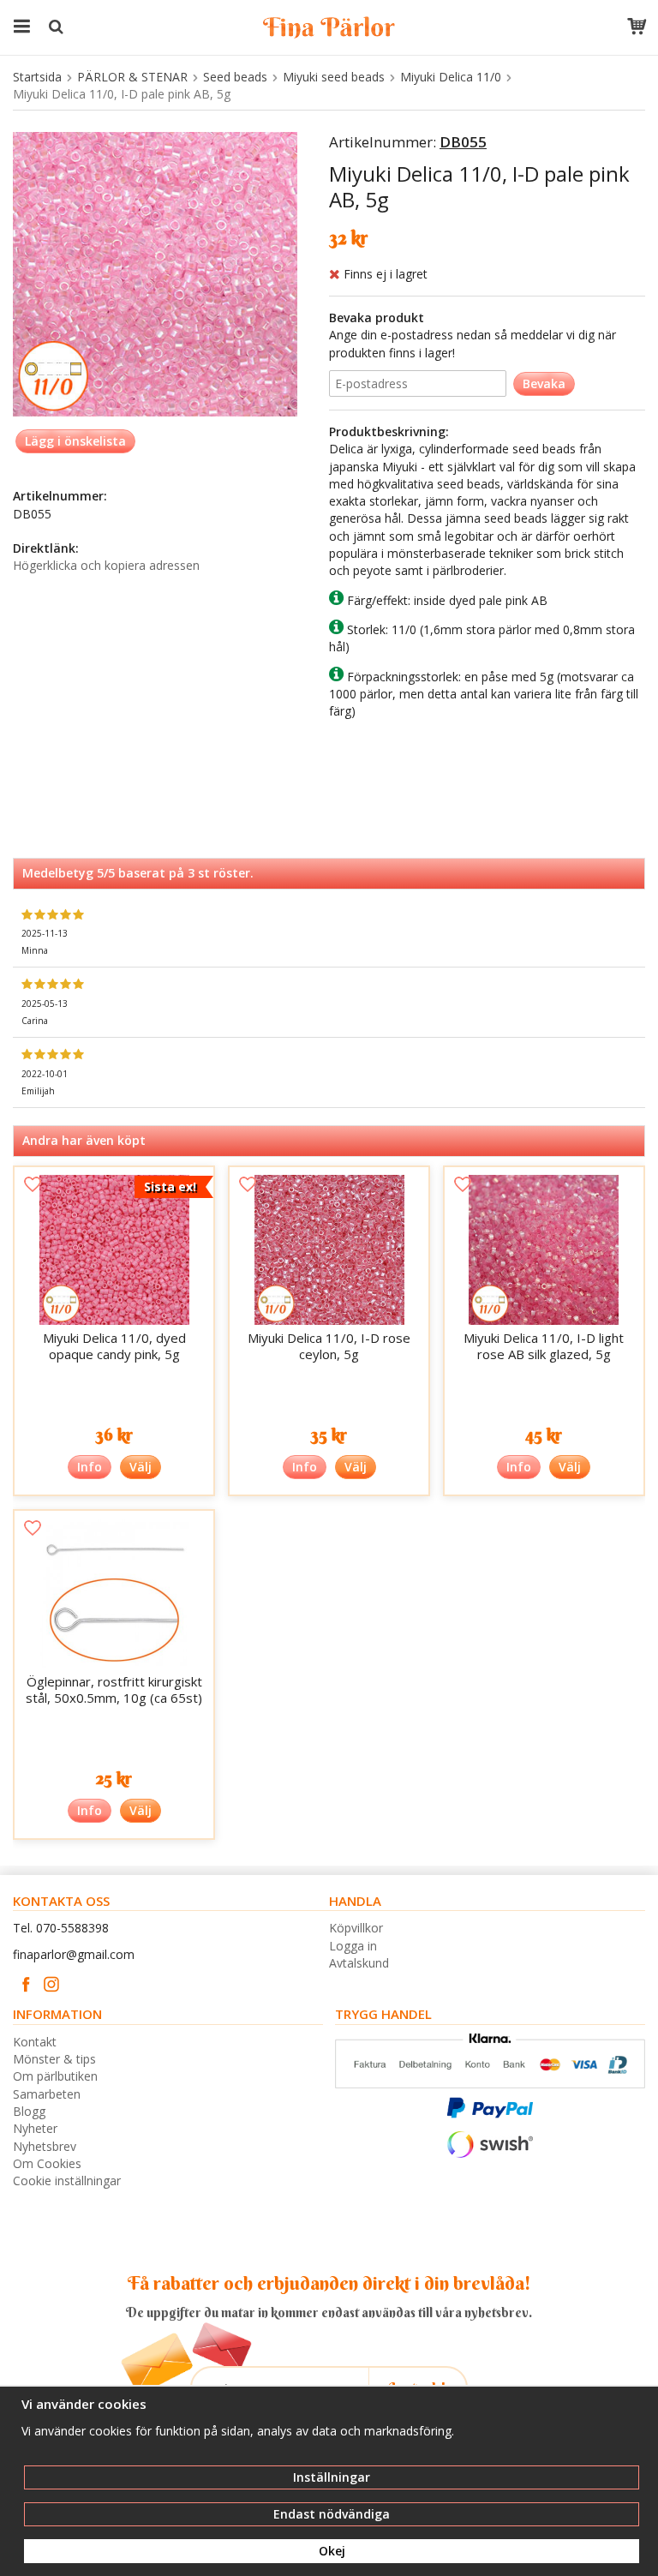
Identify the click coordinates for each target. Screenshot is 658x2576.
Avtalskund (359, 1963)
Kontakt (35, 2042)
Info (90, 1467)
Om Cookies (47, 2163)
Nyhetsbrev (45, 2146)
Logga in (353, 1946)
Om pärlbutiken (55, 2076)
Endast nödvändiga (332, 2514)
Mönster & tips (54, 2059)
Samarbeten (47, 2094)
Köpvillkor (356, 1928)
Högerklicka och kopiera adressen (106, 565)
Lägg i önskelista (75, 441)
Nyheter (35, 2128)
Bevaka (544, 383)
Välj (141, 1467)
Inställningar (332, 2477)
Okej (332, 2551)
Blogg (29, 2111)
